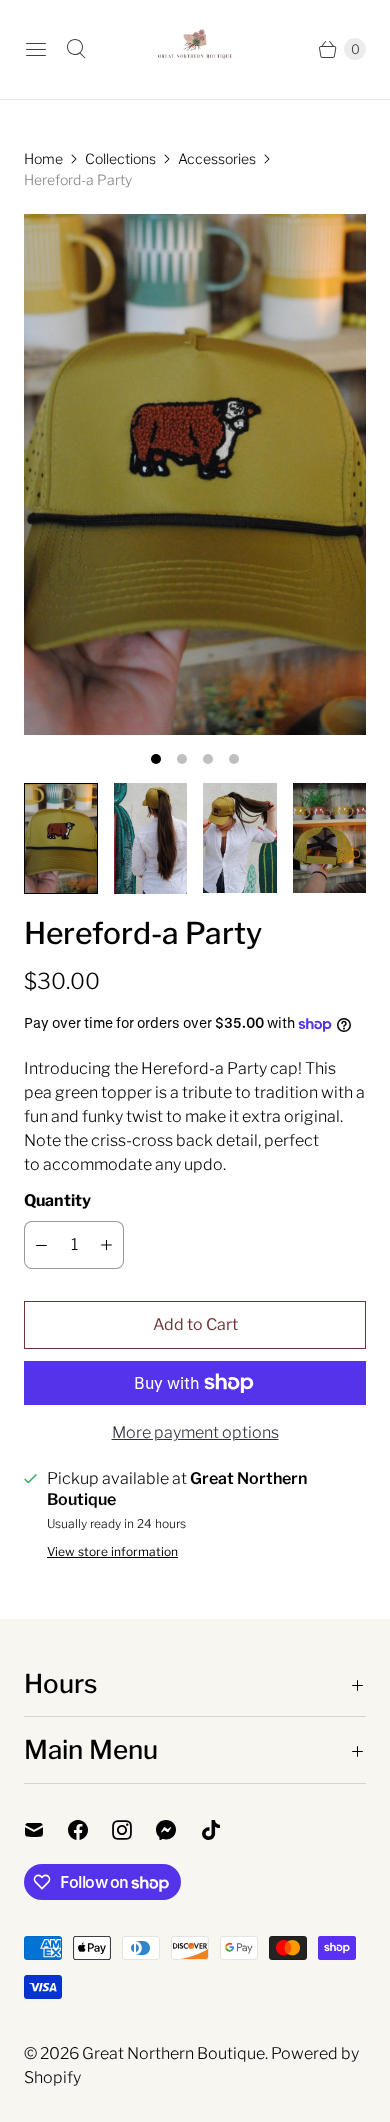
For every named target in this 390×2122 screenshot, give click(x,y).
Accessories (217, 158)
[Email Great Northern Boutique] (46, 1830)
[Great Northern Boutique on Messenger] (178, 1830)
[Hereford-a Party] (195, 475)
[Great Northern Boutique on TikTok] (223, 1830)
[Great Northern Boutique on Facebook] (90, 1830)
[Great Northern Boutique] (195, 49)
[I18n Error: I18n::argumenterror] (61, 838)
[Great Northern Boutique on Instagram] (134, 1830)
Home (43, 158)
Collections (120, 158)
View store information (112, 1552)
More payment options (195, 1432)
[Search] (76, 49)
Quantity (57, 1200)
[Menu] (36, 49)
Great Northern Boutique (173, 2053)
